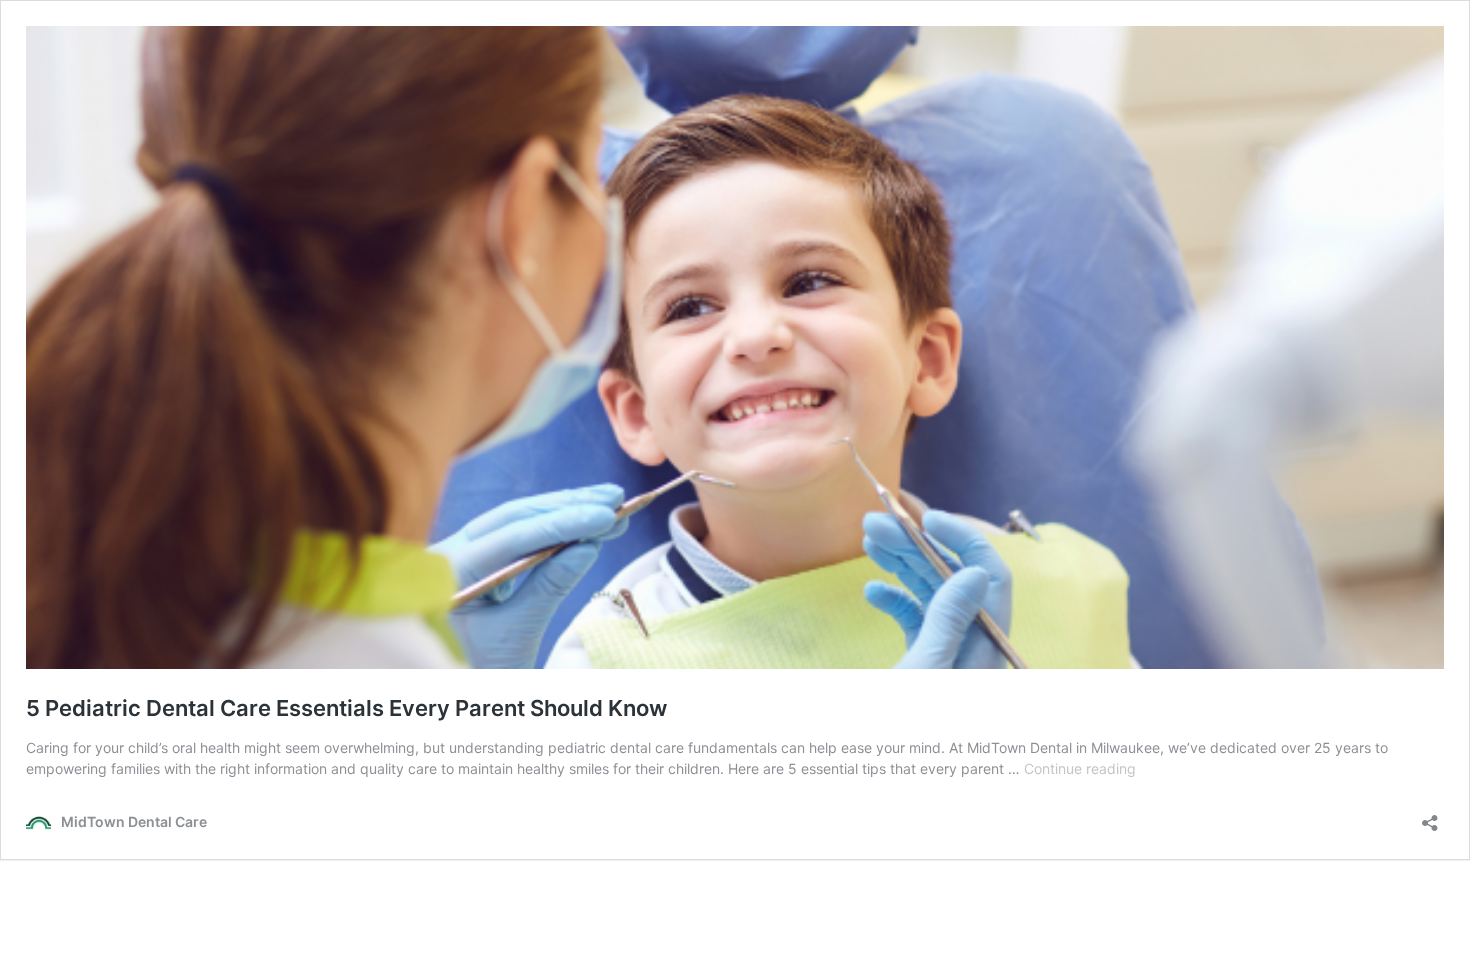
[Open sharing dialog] (1430, 816)
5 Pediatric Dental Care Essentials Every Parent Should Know (346, 708)
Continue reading (1080, 768)
